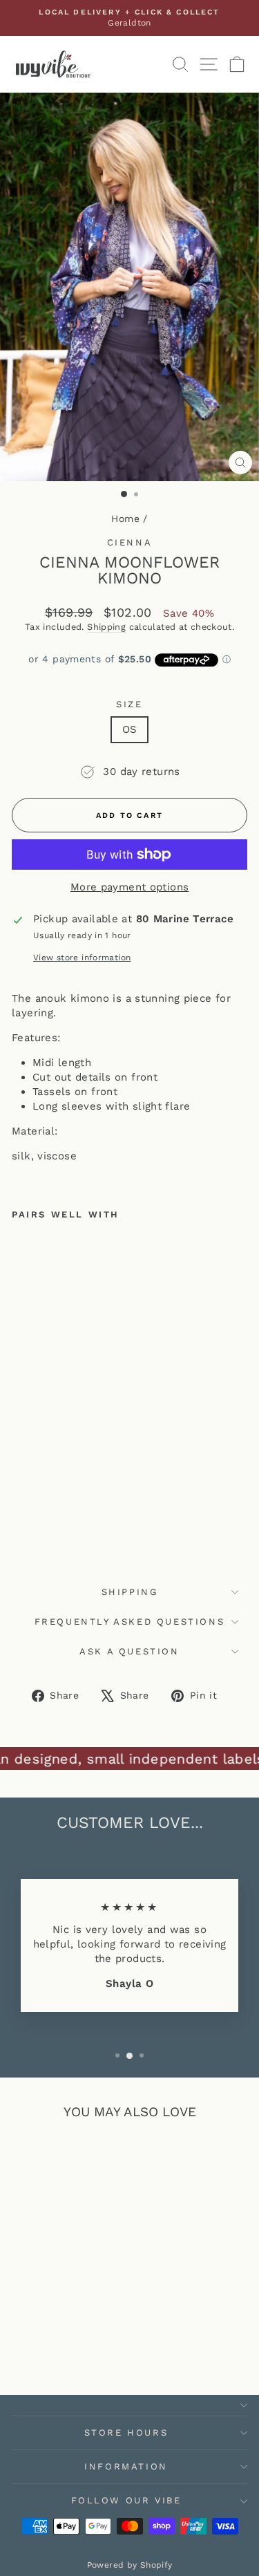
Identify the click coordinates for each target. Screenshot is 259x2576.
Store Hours (126, 2433)
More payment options (130, 887)
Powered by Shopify (130, 2565)
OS (130, 729)
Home (125, 519)
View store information (82, 958)
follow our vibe (126, 2500)
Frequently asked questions (130, 1622)
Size (129, 704)
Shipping (106, 627)
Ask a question (129, 1651)
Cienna (130, 542)
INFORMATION (126, 2466)
